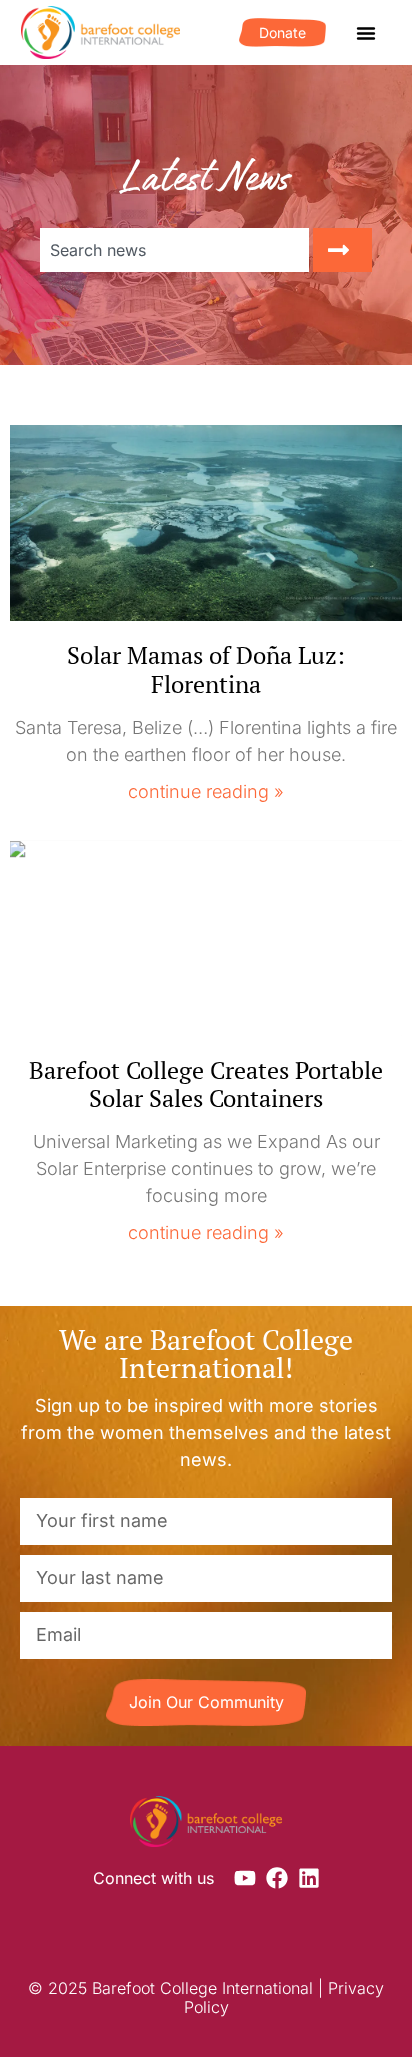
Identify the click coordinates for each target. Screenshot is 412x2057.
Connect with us (153, 1878)
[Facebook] (277, 1878)
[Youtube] (245, 1878)
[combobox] (174, 250)
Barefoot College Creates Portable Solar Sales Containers (206, 1084)
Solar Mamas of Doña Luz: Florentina (206, 669)
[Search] (342, 250)
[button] (366, 33)
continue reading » (206, 791)
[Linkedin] (309, 1878)
